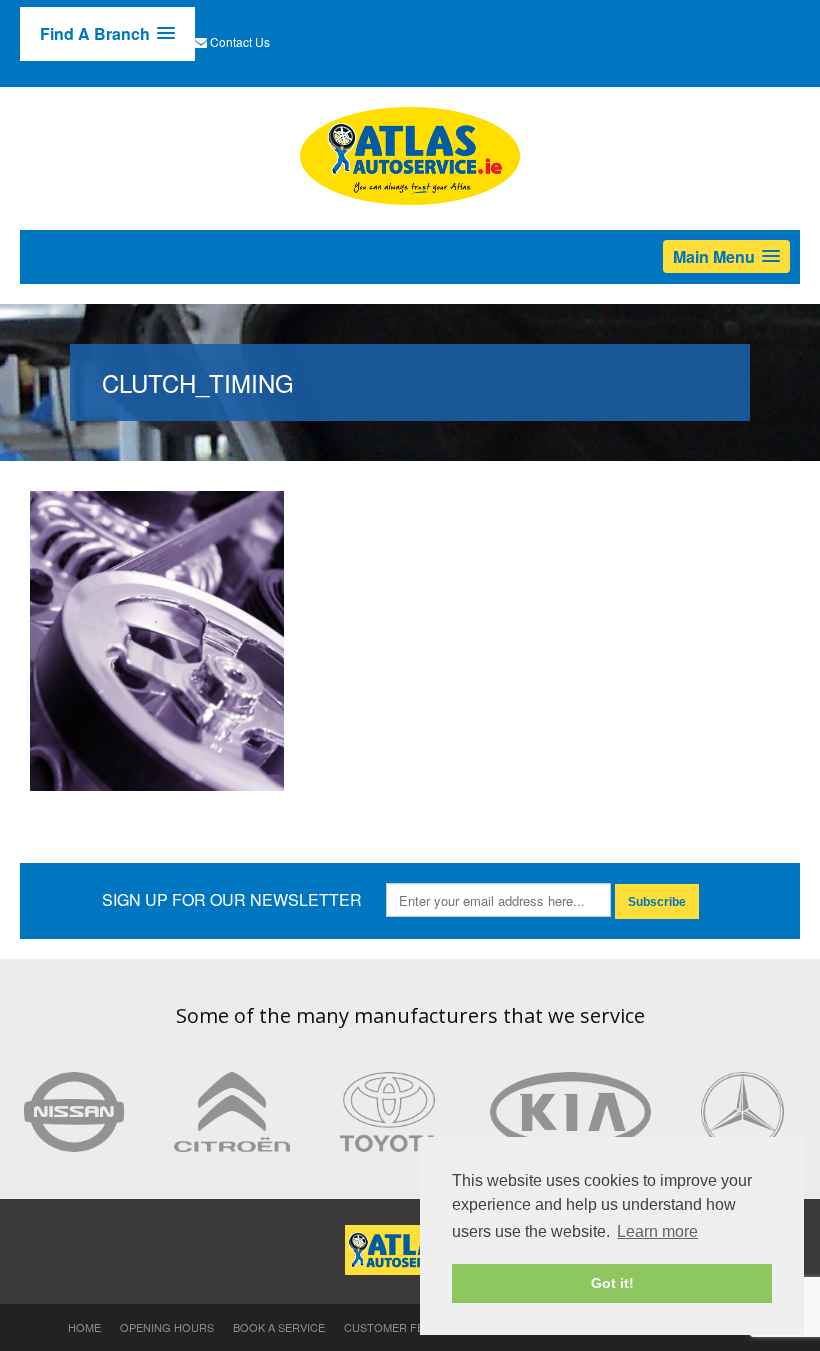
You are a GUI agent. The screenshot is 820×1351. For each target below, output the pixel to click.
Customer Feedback (406, 1327)
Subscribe (657, 902)
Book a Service (279, 1327)
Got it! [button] (612, 1283)
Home (84, 1327)
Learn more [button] (657, 1231)
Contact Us (240, 41)
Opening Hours (167, 1327)
